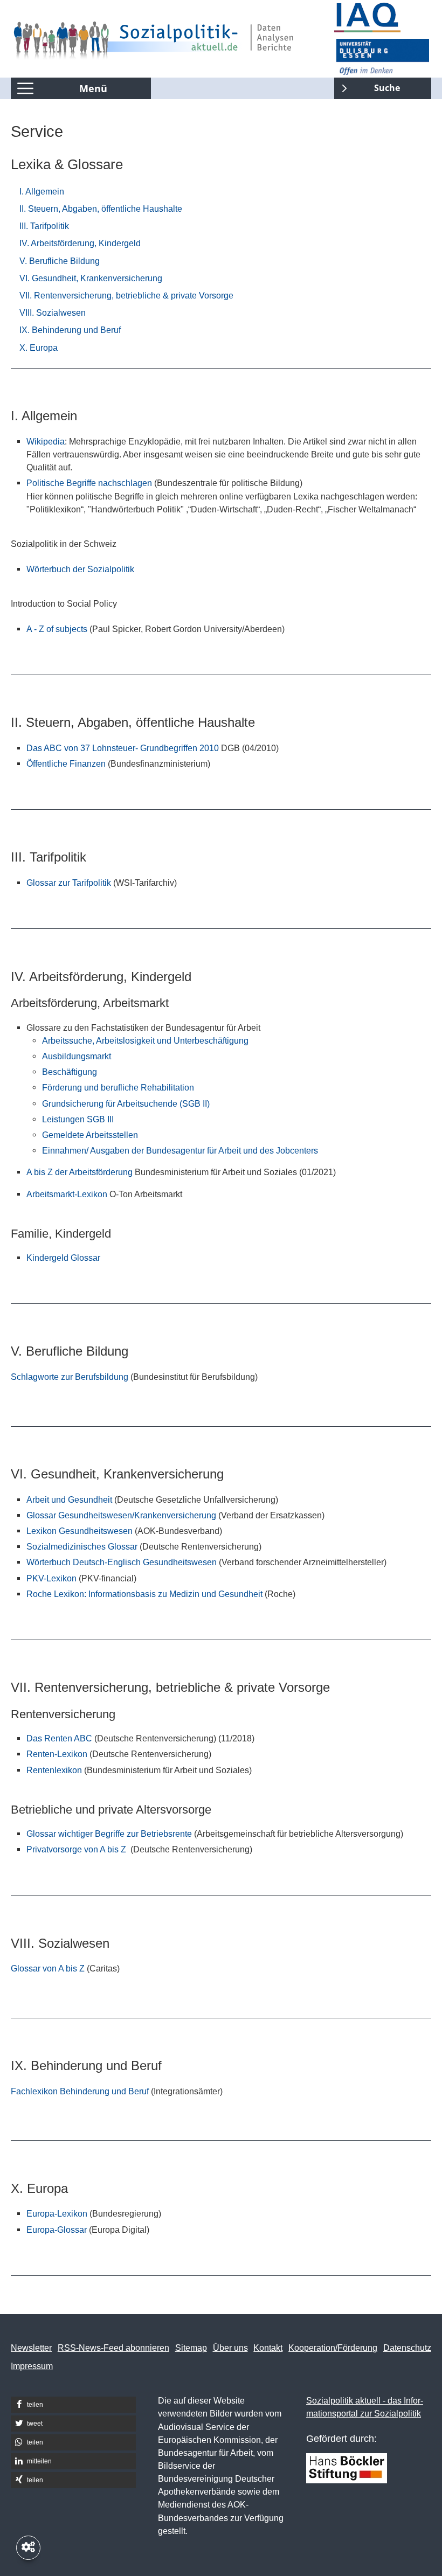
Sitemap (191, 2348)
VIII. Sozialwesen (53, 313)
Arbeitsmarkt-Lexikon (67, 1194)
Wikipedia (46, 441)
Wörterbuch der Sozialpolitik (80, 569)
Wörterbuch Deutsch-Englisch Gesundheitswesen (122, 1562)
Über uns (230, 2348)
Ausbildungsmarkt (77, 1056)
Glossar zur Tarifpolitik (69, 883)
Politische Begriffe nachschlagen (89, 483)
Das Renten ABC (59, 1738)
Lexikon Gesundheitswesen (81, 1531)
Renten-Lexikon (57, 1754)
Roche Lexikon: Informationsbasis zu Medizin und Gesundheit (144, 1594)
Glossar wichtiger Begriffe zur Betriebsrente (109, 1834)
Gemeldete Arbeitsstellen (90, 1135)
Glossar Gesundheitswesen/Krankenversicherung (121, 1515)
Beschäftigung (70, 1072)
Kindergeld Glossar (63, 1258)
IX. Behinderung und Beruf (70, 330)
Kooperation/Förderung (333, 2348)
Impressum (32, 2366)
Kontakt (268, 2348)
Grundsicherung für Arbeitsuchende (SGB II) (126, 1103)
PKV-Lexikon (51, 1578)
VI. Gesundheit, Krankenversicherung (91, 278)
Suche (367, 86)
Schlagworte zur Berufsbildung (70, 1377)
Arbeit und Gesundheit (69, 1499)
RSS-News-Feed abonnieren (113, 2348)
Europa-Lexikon (57, 2213)
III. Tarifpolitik (44, 226)
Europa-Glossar (57, 2230)
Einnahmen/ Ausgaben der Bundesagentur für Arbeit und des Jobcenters (180, 1150)
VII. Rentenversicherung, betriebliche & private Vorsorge (126, 295)
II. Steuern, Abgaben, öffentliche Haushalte (101, 209)
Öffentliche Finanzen (67, 763)
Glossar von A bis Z (48, 1968)
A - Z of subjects (57, 629)
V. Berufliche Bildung (60, 261)
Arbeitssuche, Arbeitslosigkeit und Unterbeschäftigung (145, 1040)
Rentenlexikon (54, 1770)
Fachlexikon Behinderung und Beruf (80, 2091)
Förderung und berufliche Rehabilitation (118, 1087)
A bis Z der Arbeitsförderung (80, 1172)
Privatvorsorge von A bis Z (77, 1849)
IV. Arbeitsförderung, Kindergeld (80, 243)
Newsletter (31, 2348)
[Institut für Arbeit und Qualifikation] (383, 18)
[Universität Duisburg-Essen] (383, 57)
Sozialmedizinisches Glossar (82, 1546)
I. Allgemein (42, 191)
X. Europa (39, 348)
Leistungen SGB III (78, 1119)
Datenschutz (407, 2348)
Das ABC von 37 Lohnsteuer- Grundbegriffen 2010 (123, 748)
